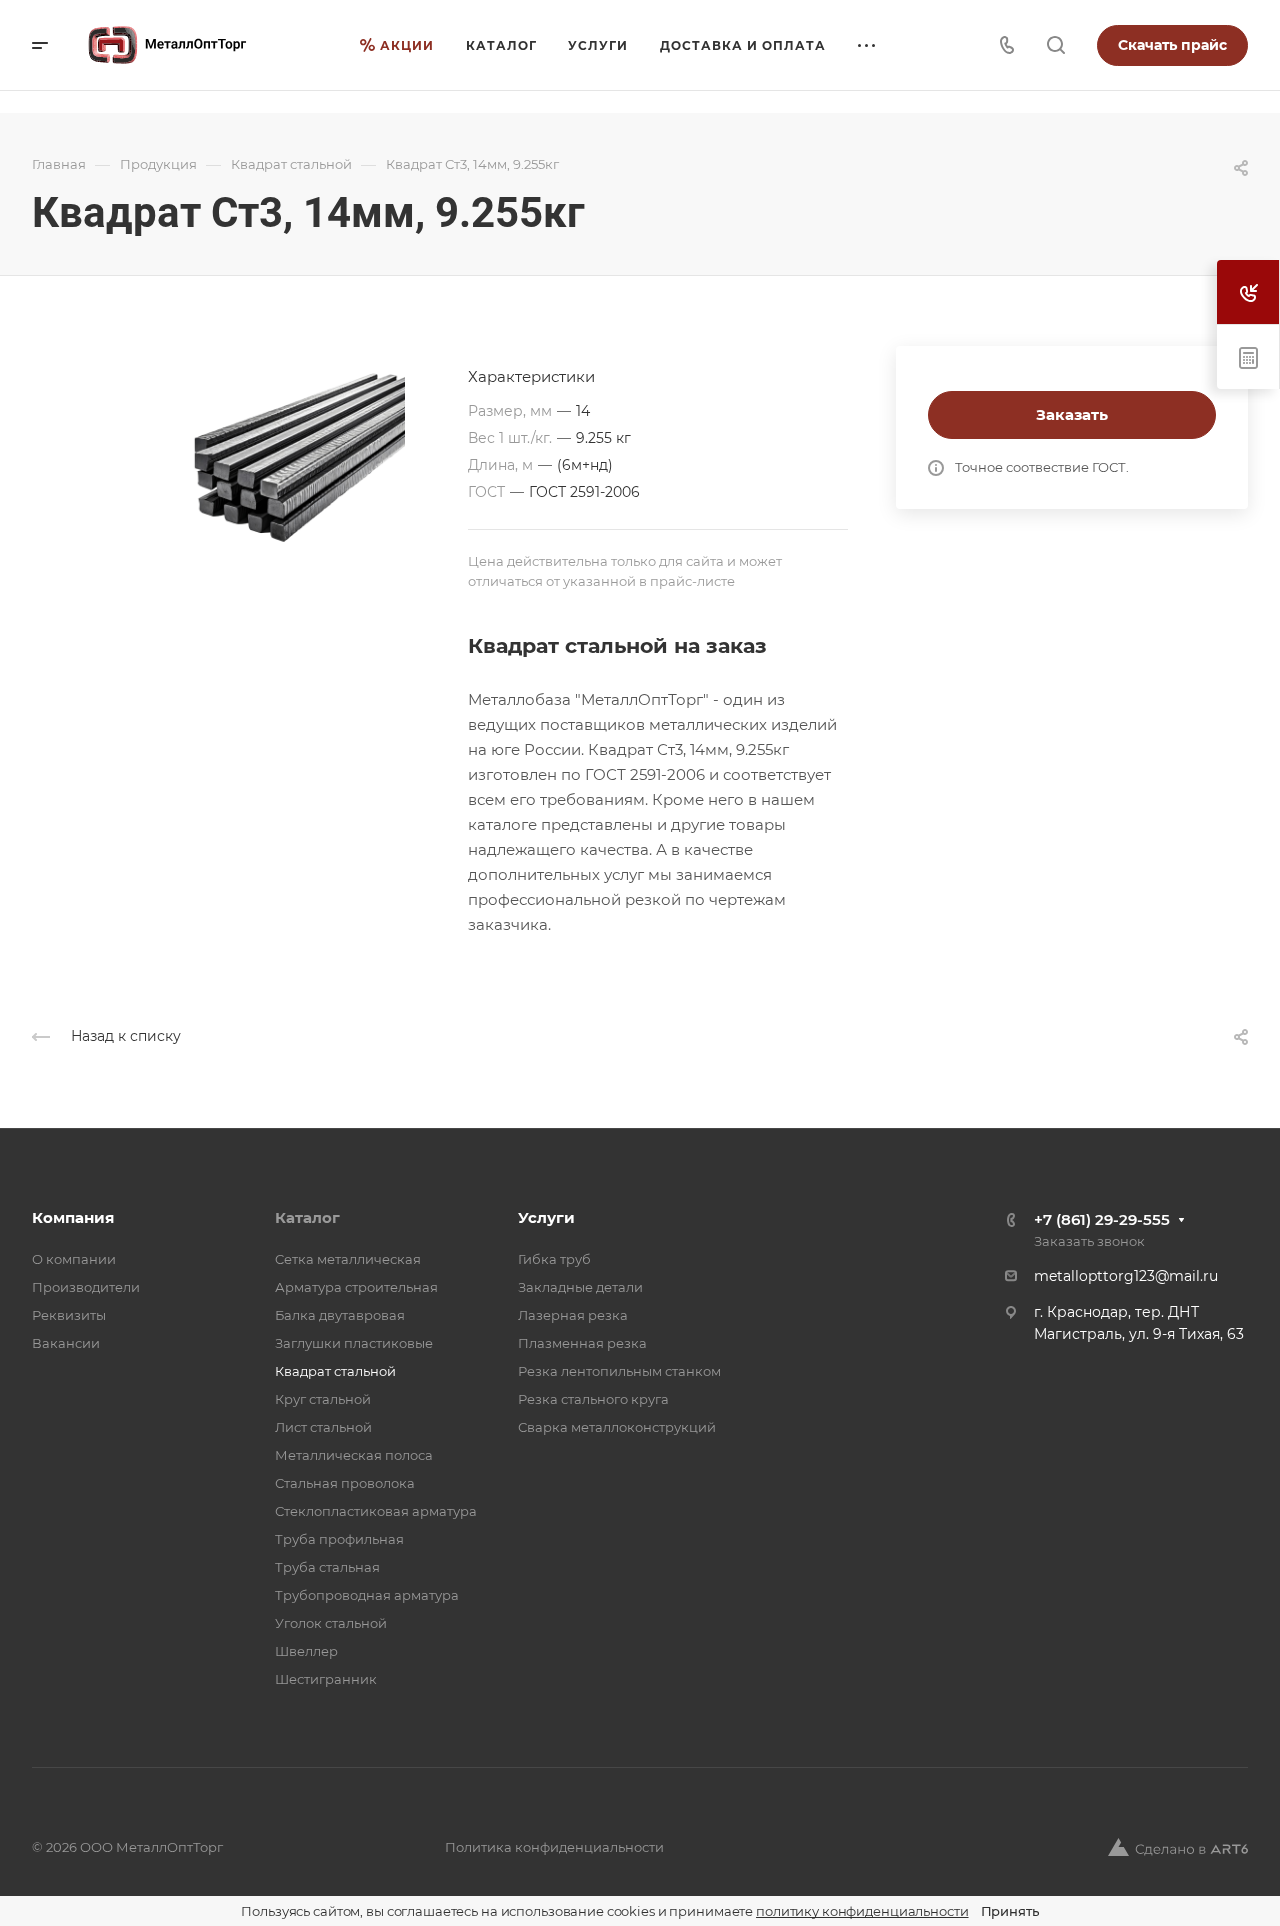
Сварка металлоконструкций (617, 1427)
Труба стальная (327, 1567)
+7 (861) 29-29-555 (1102, 1219)
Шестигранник (326, 1679)
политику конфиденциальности (862, 1911)
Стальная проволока (345, 1483)
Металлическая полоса (354, 1455)
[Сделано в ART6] (1178, 1847)
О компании (74, 1259)
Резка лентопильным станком (619, 1371)
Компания (73, 1217)
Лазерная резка (573, 1315)
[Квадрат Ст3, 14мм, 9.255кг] (250, 501)
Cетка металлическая (348, 1259)
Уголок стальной (331, 1623)
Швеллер (306, 1651)
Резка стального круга (593, 1399)
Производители (86, 1287)
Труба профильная (339, 1539)
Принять (1010, 1911)
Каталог (307, 1217)
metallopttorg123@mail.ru (1126, 1276)
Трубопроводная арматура (367, 1595)
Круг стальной (323, 1399)
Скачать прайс (1172, 45)
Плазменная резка (582, 1343)
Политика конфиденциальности (554, 1847)
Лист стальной (323, 1427)
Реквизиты (69, 1315)
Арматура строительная (356, 1287)
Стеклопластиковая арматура (376, 1511)
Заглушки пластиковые (354, 1343)
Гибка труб (554, 1259)
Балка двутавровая (340, 1315)
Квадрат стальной (335, 1371)
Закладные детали (580, 1287)
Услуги (546, 1217)
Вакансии (66, 1343)
